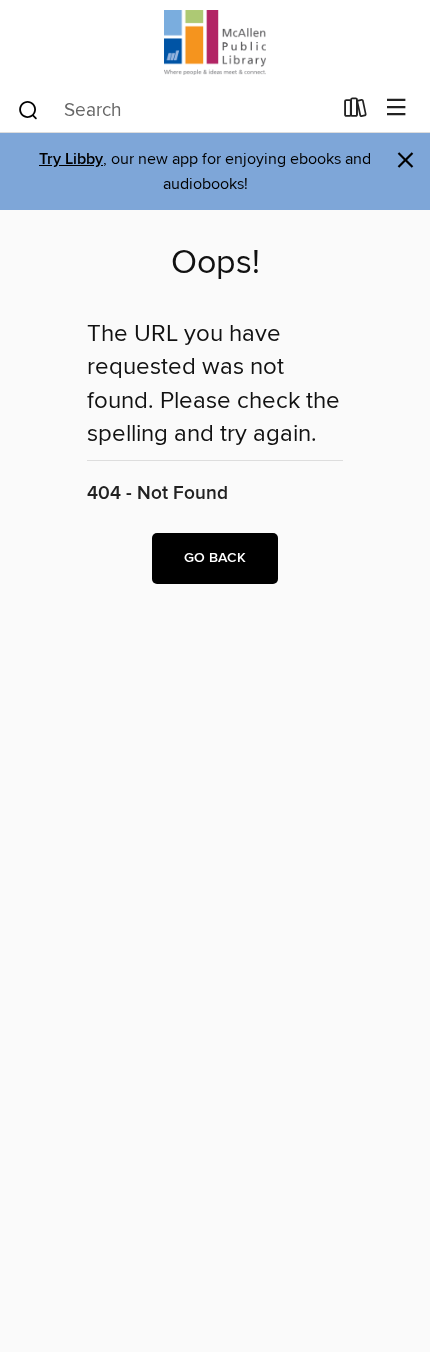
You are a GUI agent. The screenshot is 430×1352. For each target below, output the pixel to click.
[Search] (28, 109)
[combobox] (173, 110)
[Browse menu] (396, 108)
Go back (215, 558)
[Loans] (355, 112)
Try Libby (71, 159)
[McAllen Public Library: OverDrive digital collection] (215, 42)
